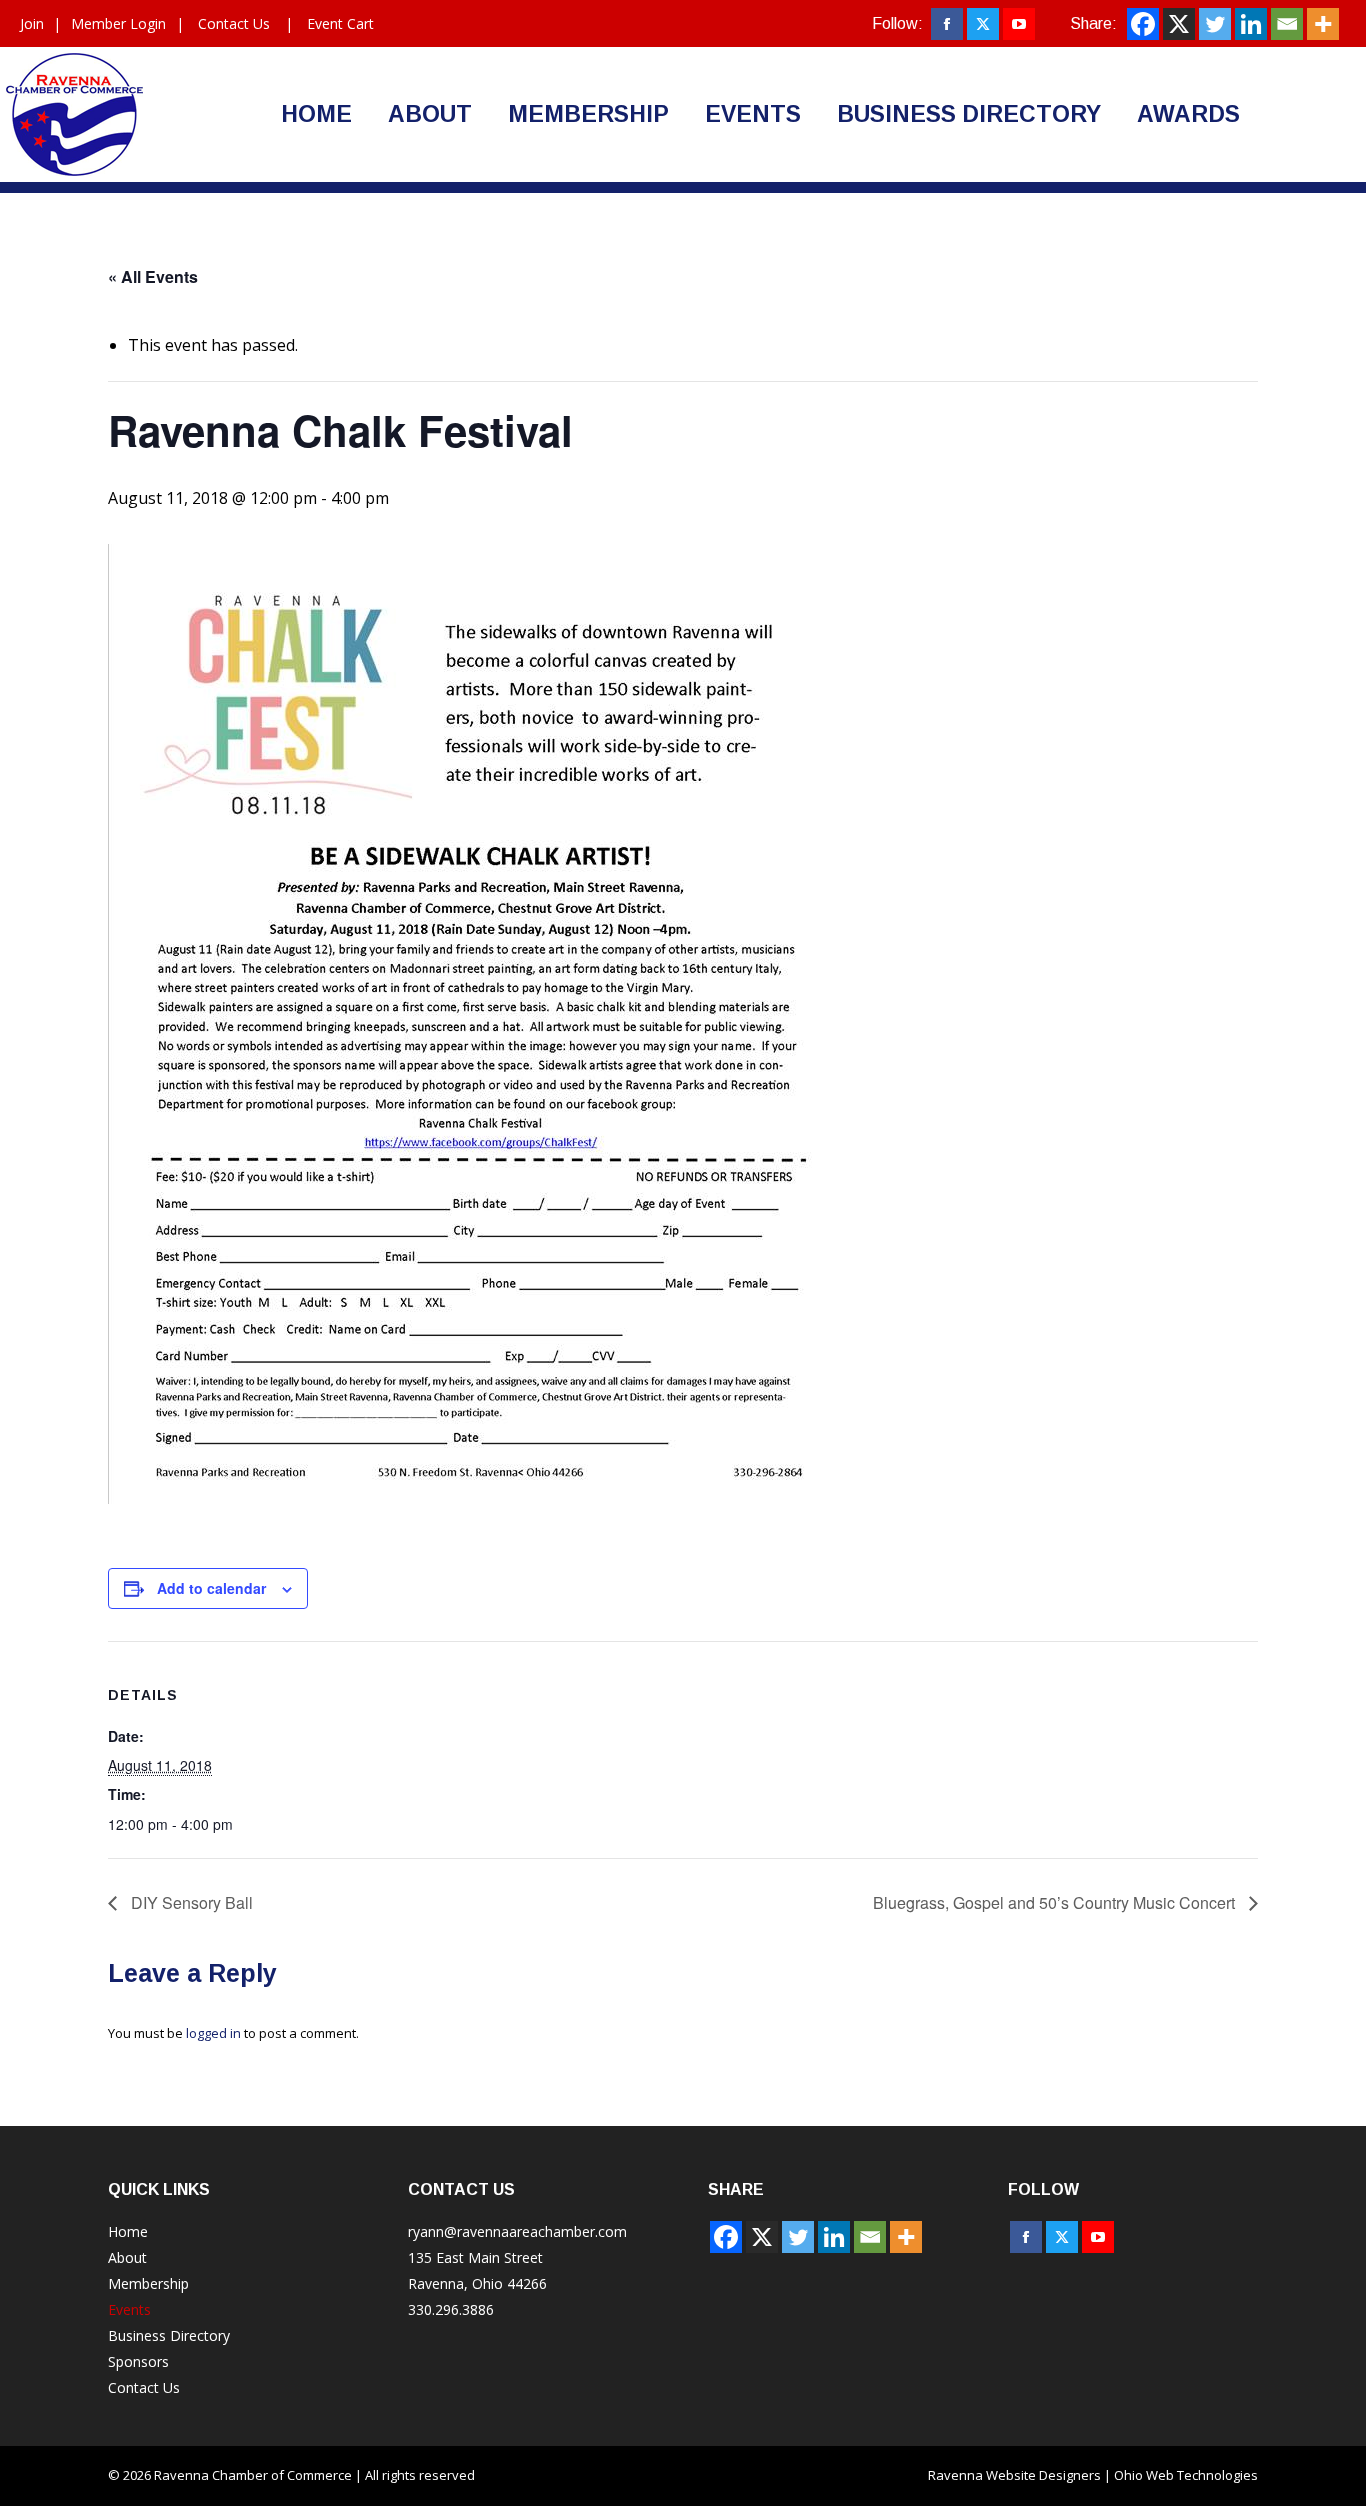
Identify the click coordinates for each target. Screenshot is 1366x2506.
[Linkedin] (1251, 24)
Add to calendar (211, 1588)
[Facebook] (1143, 24)
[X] (1179, 24)
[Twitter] (1215, 24)
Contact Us (234, 23)
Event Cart (340, 23)
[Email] (1287, 24)
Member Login (118, 23)
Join (32, 23)
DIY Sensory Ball (190, 1902)
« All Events (153, 276)
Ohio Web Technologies (1186, 2475)
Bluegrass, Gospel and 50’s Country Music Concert (1056, 1902)
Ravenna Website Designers (1014, 2475)
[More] (1323, 24)
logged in (213, 2033)
